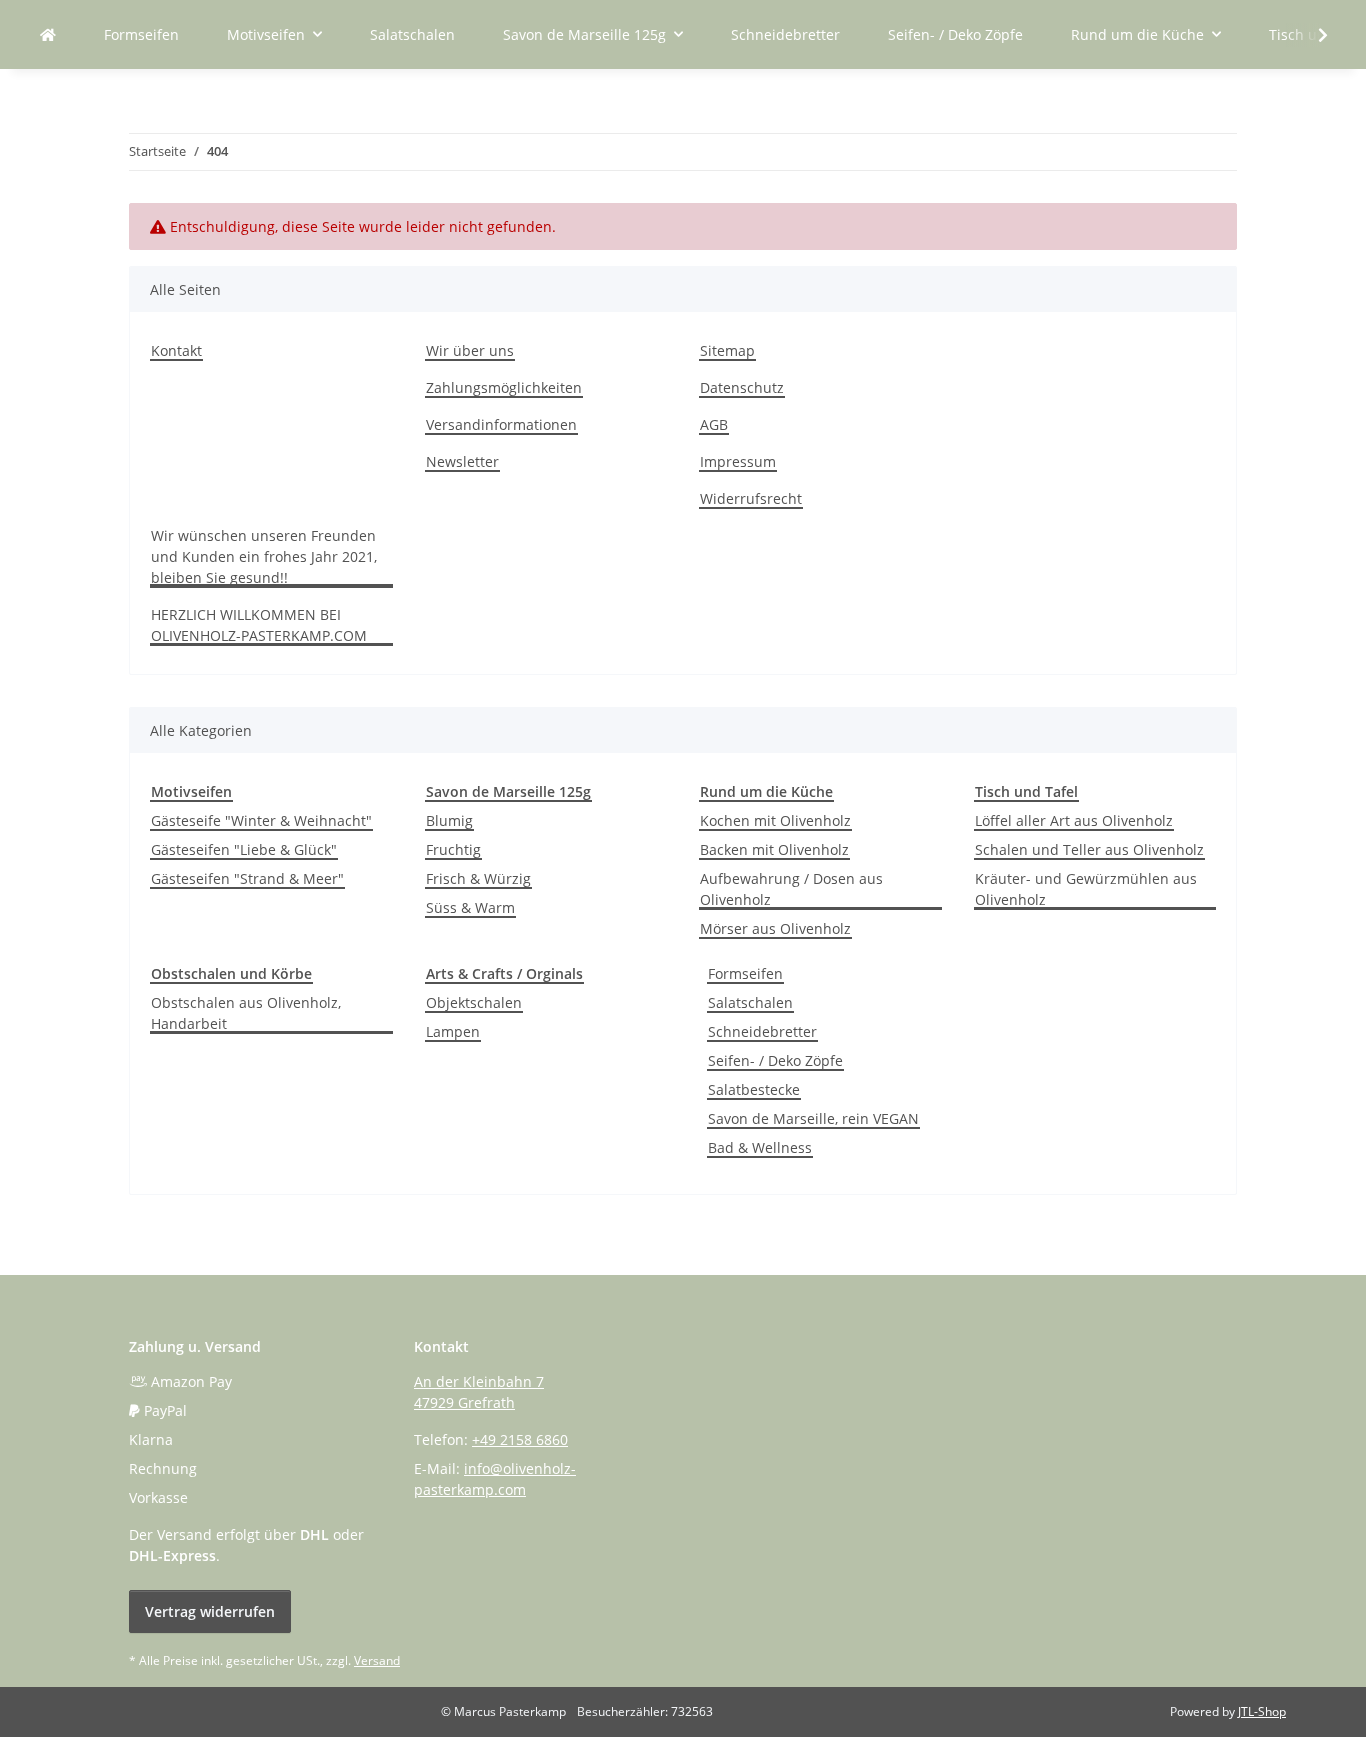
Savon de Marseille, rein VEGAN (813, 1118)
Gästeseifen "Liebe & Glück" (244, 849)
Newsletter (462, 461)
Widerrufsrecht (751, 498)
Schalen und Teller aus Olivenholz (1089, 849)
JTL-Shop (1262, 1711)
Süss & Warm (470, 907)
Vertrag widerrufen (210, 1611)
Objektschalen (474, 1002)
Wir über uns (470, 350)
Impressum (738, 461)
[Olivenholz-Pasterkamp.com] (48, 34)
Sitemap (727, 350)
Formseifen (745, 973)
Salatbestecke (754, 1089)
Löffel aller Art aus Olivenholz (1074, 820)
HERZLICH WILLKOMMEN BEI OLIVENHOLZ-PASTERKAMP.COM (259, 625)
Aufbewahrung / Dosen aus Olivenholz (791, 889)
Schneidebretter (762, 1031)
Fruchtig (453, 849)
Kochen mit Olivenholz (775, 820)
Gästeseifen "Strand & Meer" (247, 878)
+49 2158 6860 (520, 1439)
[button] (1310, 35)
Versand (377, 1660)
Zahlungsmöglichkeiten (504, 387)
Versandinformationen (501, 424)
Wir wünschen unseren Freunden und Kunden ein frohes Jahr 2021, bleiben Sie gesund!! (264, 556)
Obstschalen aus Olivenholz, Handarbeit (246, 1013)
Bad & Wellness (760, 1147)
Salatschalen (750, 1002)
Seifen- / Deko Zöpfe (775, 1060)
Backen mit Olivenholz (774, 849)
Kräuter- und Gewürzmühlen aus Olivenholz (1086, 889)
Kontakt (176, 350)
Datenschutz (742, 387)
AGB (714, 424)
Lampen (453, 1031)
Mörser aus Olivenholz (775, 928)
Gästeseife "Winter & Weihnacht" (261, 820)
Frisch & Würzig (478, 878)
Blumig (449, 820)
